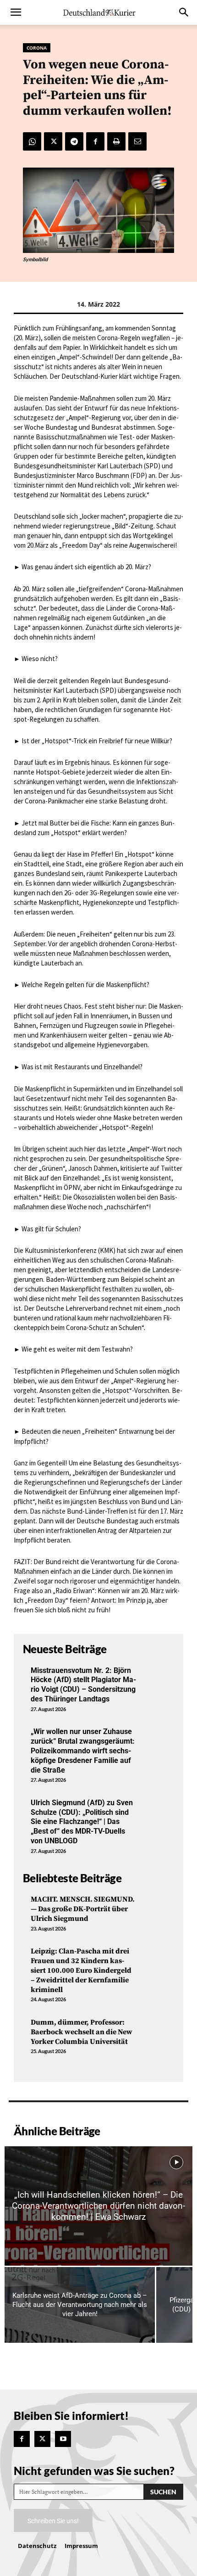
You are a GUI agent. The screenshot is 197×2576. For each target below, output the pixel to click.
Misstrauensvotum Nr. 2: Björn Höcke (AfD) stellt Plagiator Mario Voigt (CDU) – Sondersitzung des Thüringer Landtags (83, 1685)
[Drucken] (116, 141)
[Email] (137, 141)
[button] (16, 12)
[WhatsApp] (32, 141)
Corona (37, 48)
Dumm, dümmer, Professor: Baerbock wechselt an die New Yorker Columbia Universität (82, 2032)
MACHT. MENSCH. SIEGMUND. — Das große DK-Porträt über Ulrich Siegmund (83, 1909)
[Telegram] (74, 141)
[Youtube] (63, 2439)
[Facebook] (95, 141)
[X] (53, 141)
